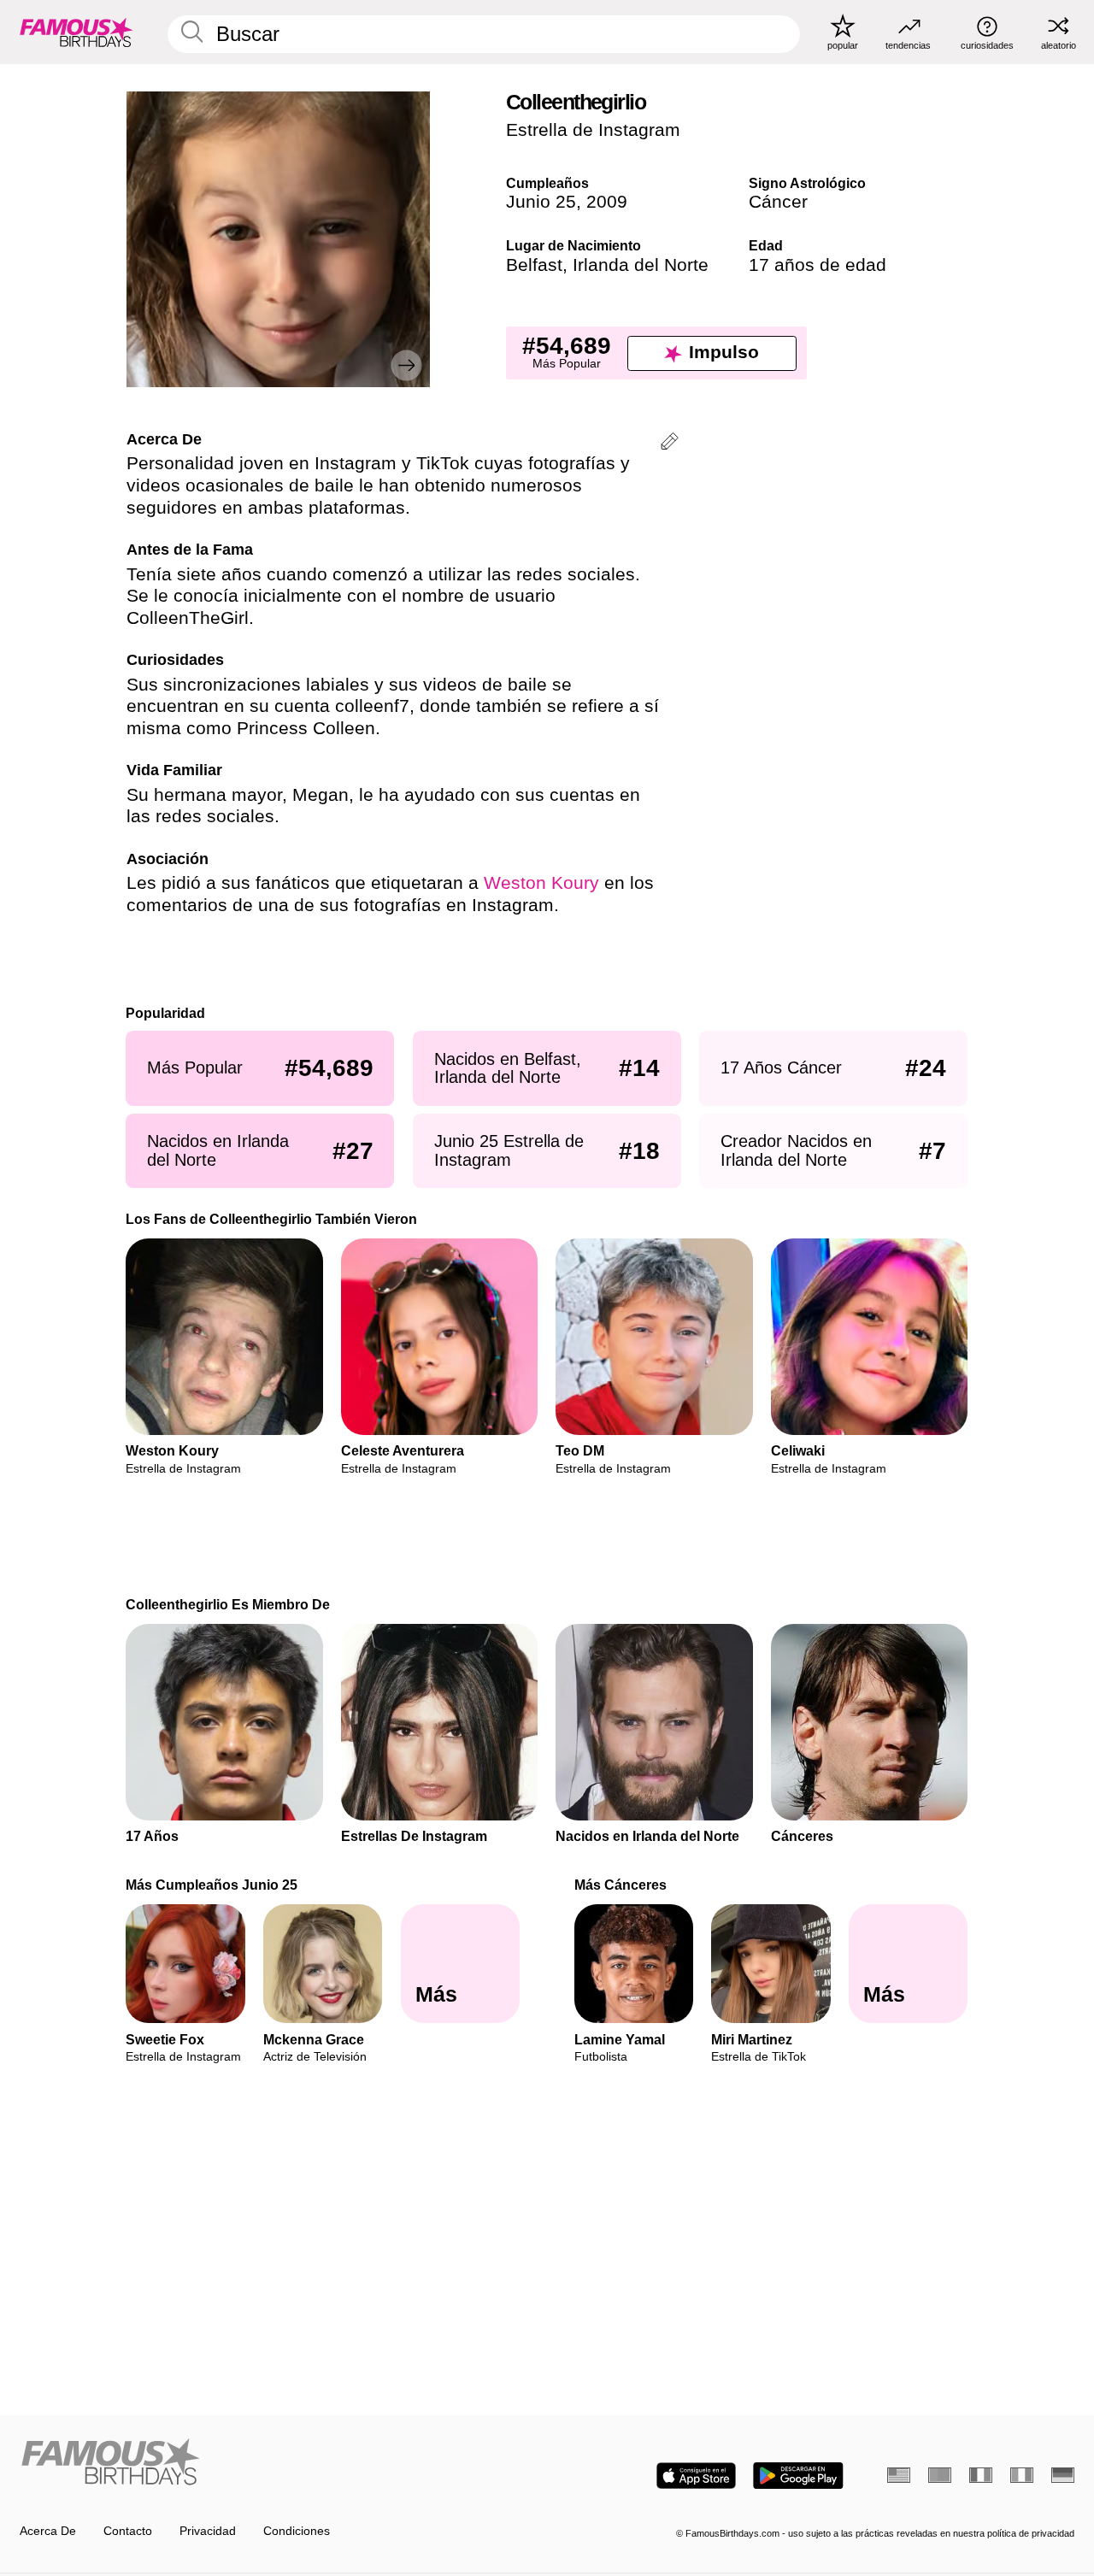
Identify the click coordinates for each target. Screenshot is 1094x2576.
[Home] (279, 2463)
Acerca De (48, 2531)
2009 (607, 202)
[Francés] (981, 2475)
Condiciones (297, 2531)
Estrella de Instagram (593, 130)
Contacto (128, 2531)
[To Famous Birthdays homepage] (76, 32)
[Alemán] (1063, 2475)
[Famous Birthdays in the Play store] (798, 2476)
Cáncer (778, 202)
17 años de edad (818, 265)
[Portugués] (940, 2475)
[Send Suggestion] (670, 444)
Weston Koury (541, 883)
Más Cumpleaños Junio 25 (212, 1885)
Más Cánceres (621, 1885)
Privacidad (208, 2531)
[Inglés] (899, 2475)
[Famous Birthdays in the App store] (696, 2476)
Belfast (534, 265)
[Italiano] (1022, 2475)
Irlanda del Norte (641, 265)
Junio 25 (541, 202)
